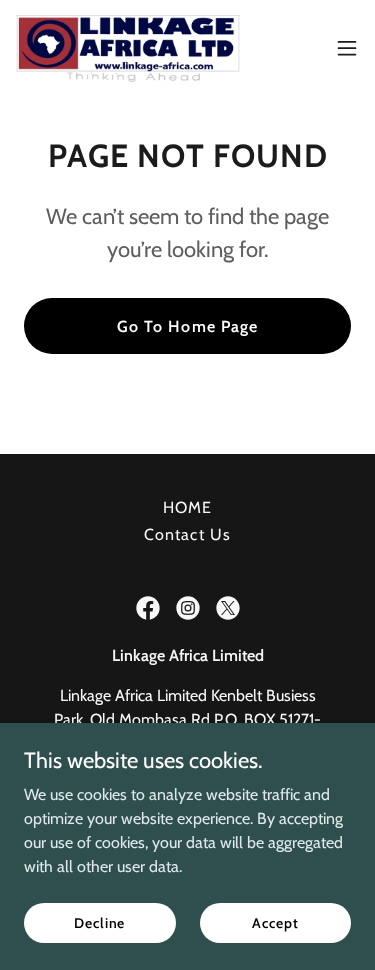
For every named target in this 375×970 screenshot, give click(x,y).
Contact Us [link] (187, 534)
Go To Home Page (187, 326)
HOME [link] (187, 507)
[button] (347, 48)
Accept (275, 922)
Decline (99, 922)
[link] (128, 48)
